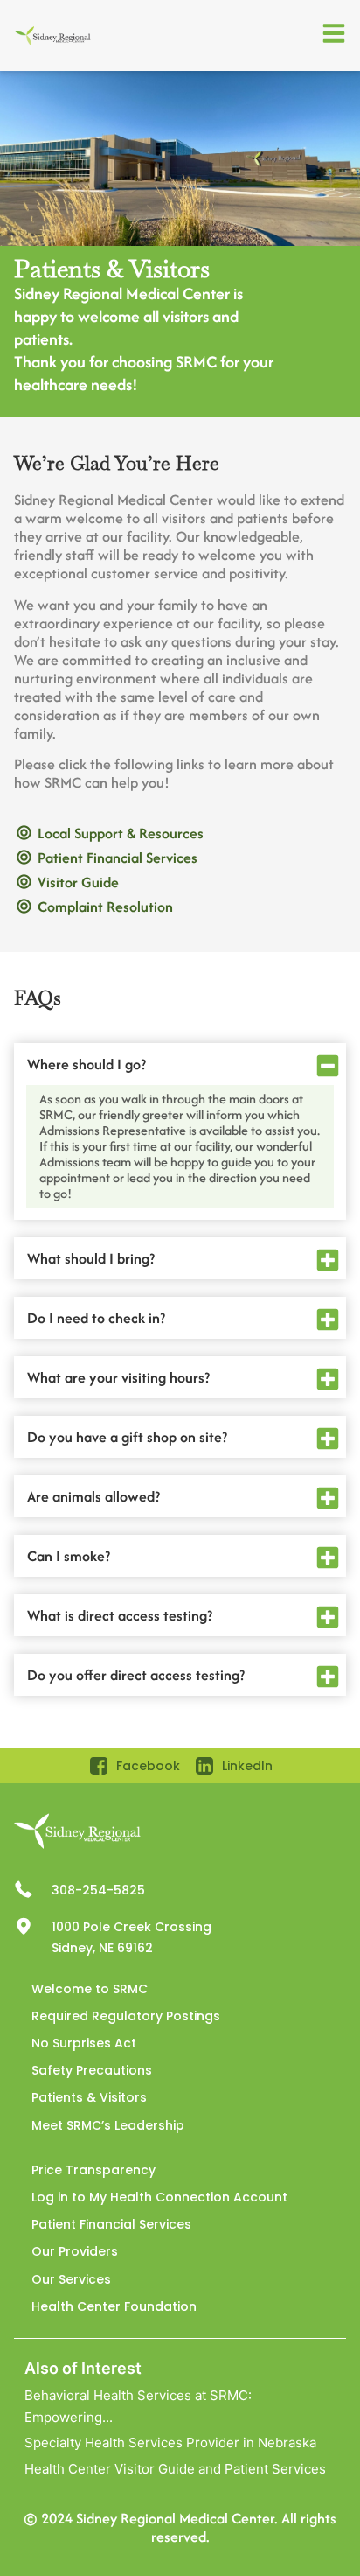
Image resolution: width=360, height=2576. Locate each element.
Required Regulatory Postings (126, 2016)
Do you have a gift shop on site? (127, 1437)
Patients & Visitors (89, 2097)
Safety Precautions (92, 2070)
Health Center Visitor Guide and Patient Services (175, 2469)
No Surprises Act (84, 2043)
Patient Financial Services (111, 2224)
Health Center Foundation (114, 2306)
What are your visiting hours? (118, 1377)
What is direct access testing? (120, 1615)
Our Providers (75, 2251)
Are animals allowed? (93, 1496)
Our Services (71, 2279)
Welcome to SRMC (90, 1989)
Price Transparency (93, 2170)
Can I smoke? (69, 1556)
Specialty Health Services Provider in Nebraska (170, 2443)
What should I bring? (91, 1258)
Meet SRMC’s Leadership (108, 2125)
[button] (180, 1064)
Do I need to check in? (96, 1318)
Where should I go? (87, 1064)
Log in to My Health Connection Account (159, 2197)
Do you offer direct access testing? (136, 1675)
